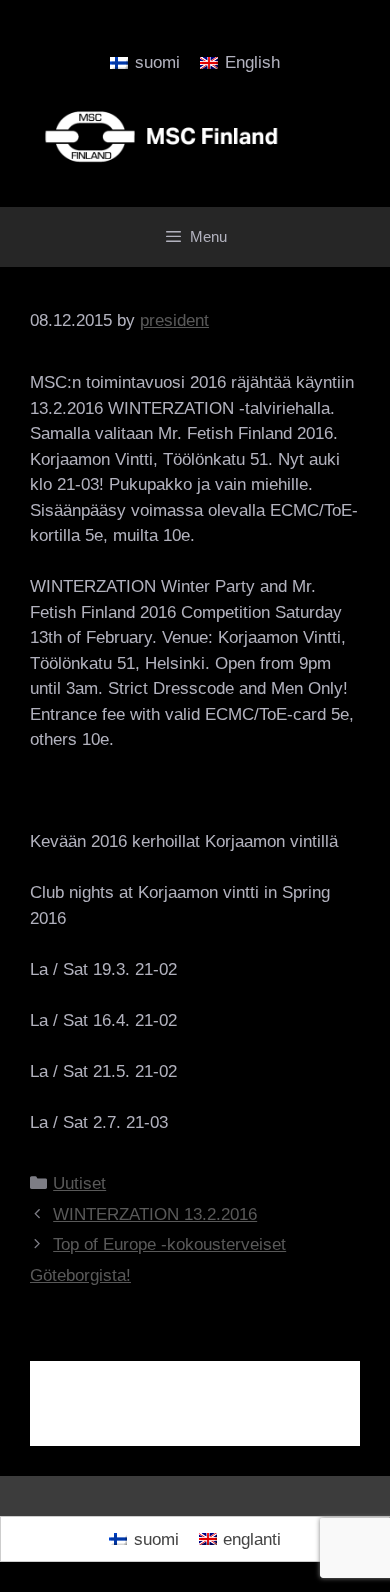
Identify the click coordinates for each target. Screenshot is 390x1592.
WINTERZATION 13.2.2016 (155, 1214)
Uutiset (79, 1183)
